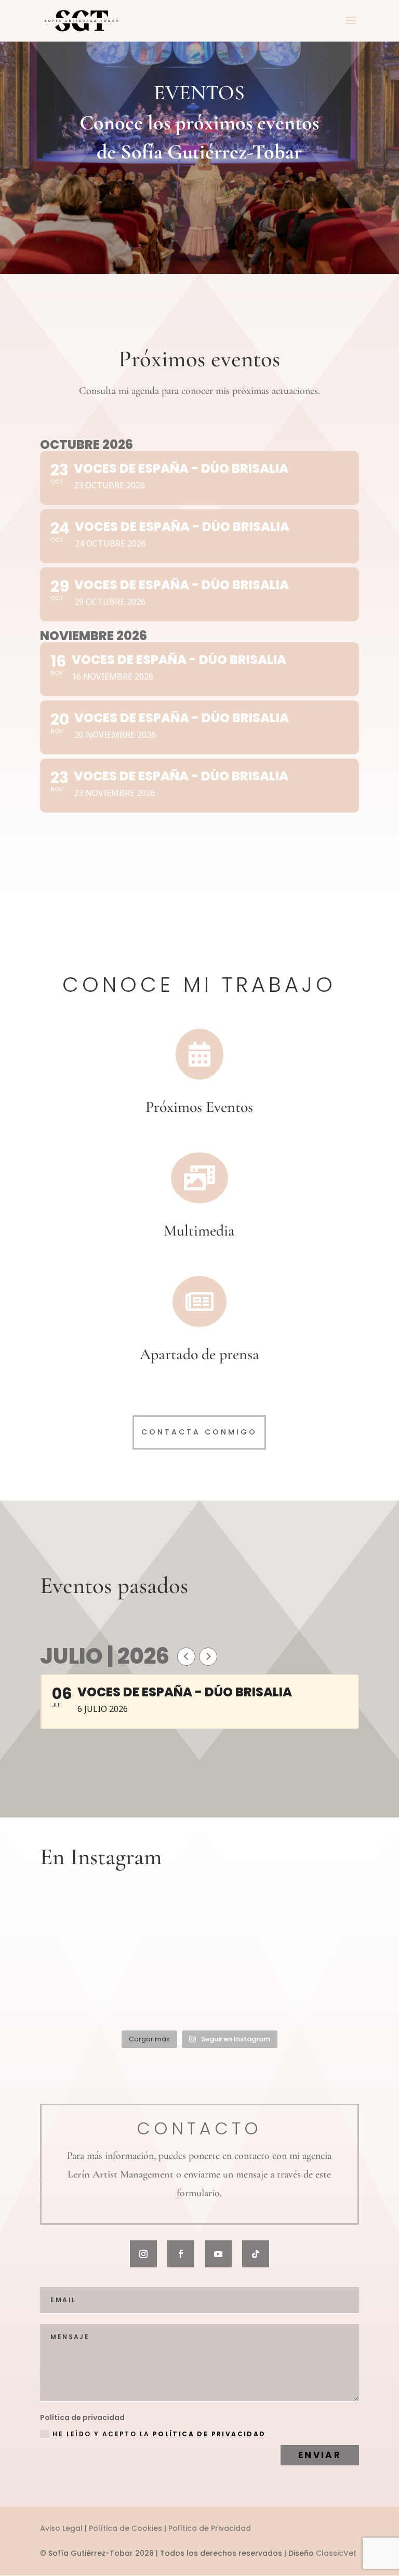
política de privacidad (209, 2434)
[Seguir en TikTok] (256, 2254)
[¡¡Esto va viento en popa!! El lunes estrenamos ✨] (91, 1993)
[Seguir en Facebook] (181, 2254)
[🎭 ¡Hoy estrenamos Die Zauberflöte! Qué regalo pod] (308, 1930)
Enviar (320, 2455)
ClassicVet (336, 2553)
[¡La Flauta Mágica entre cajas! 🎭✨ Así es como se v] (199, 1930)
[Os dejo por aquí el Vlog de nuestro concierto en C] (308, 1993)
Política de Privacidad (210, 2528)
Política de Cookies (125, 2528)
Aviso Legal (61, 2528)
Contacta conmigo (199, 1432)
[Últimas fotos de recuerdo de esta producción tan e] (91, 1930)
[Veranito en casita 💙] (199, 1993)
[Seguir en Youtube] (218, 2254)
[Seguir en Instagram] (143, 2254)
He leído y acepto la (159, 2434)
